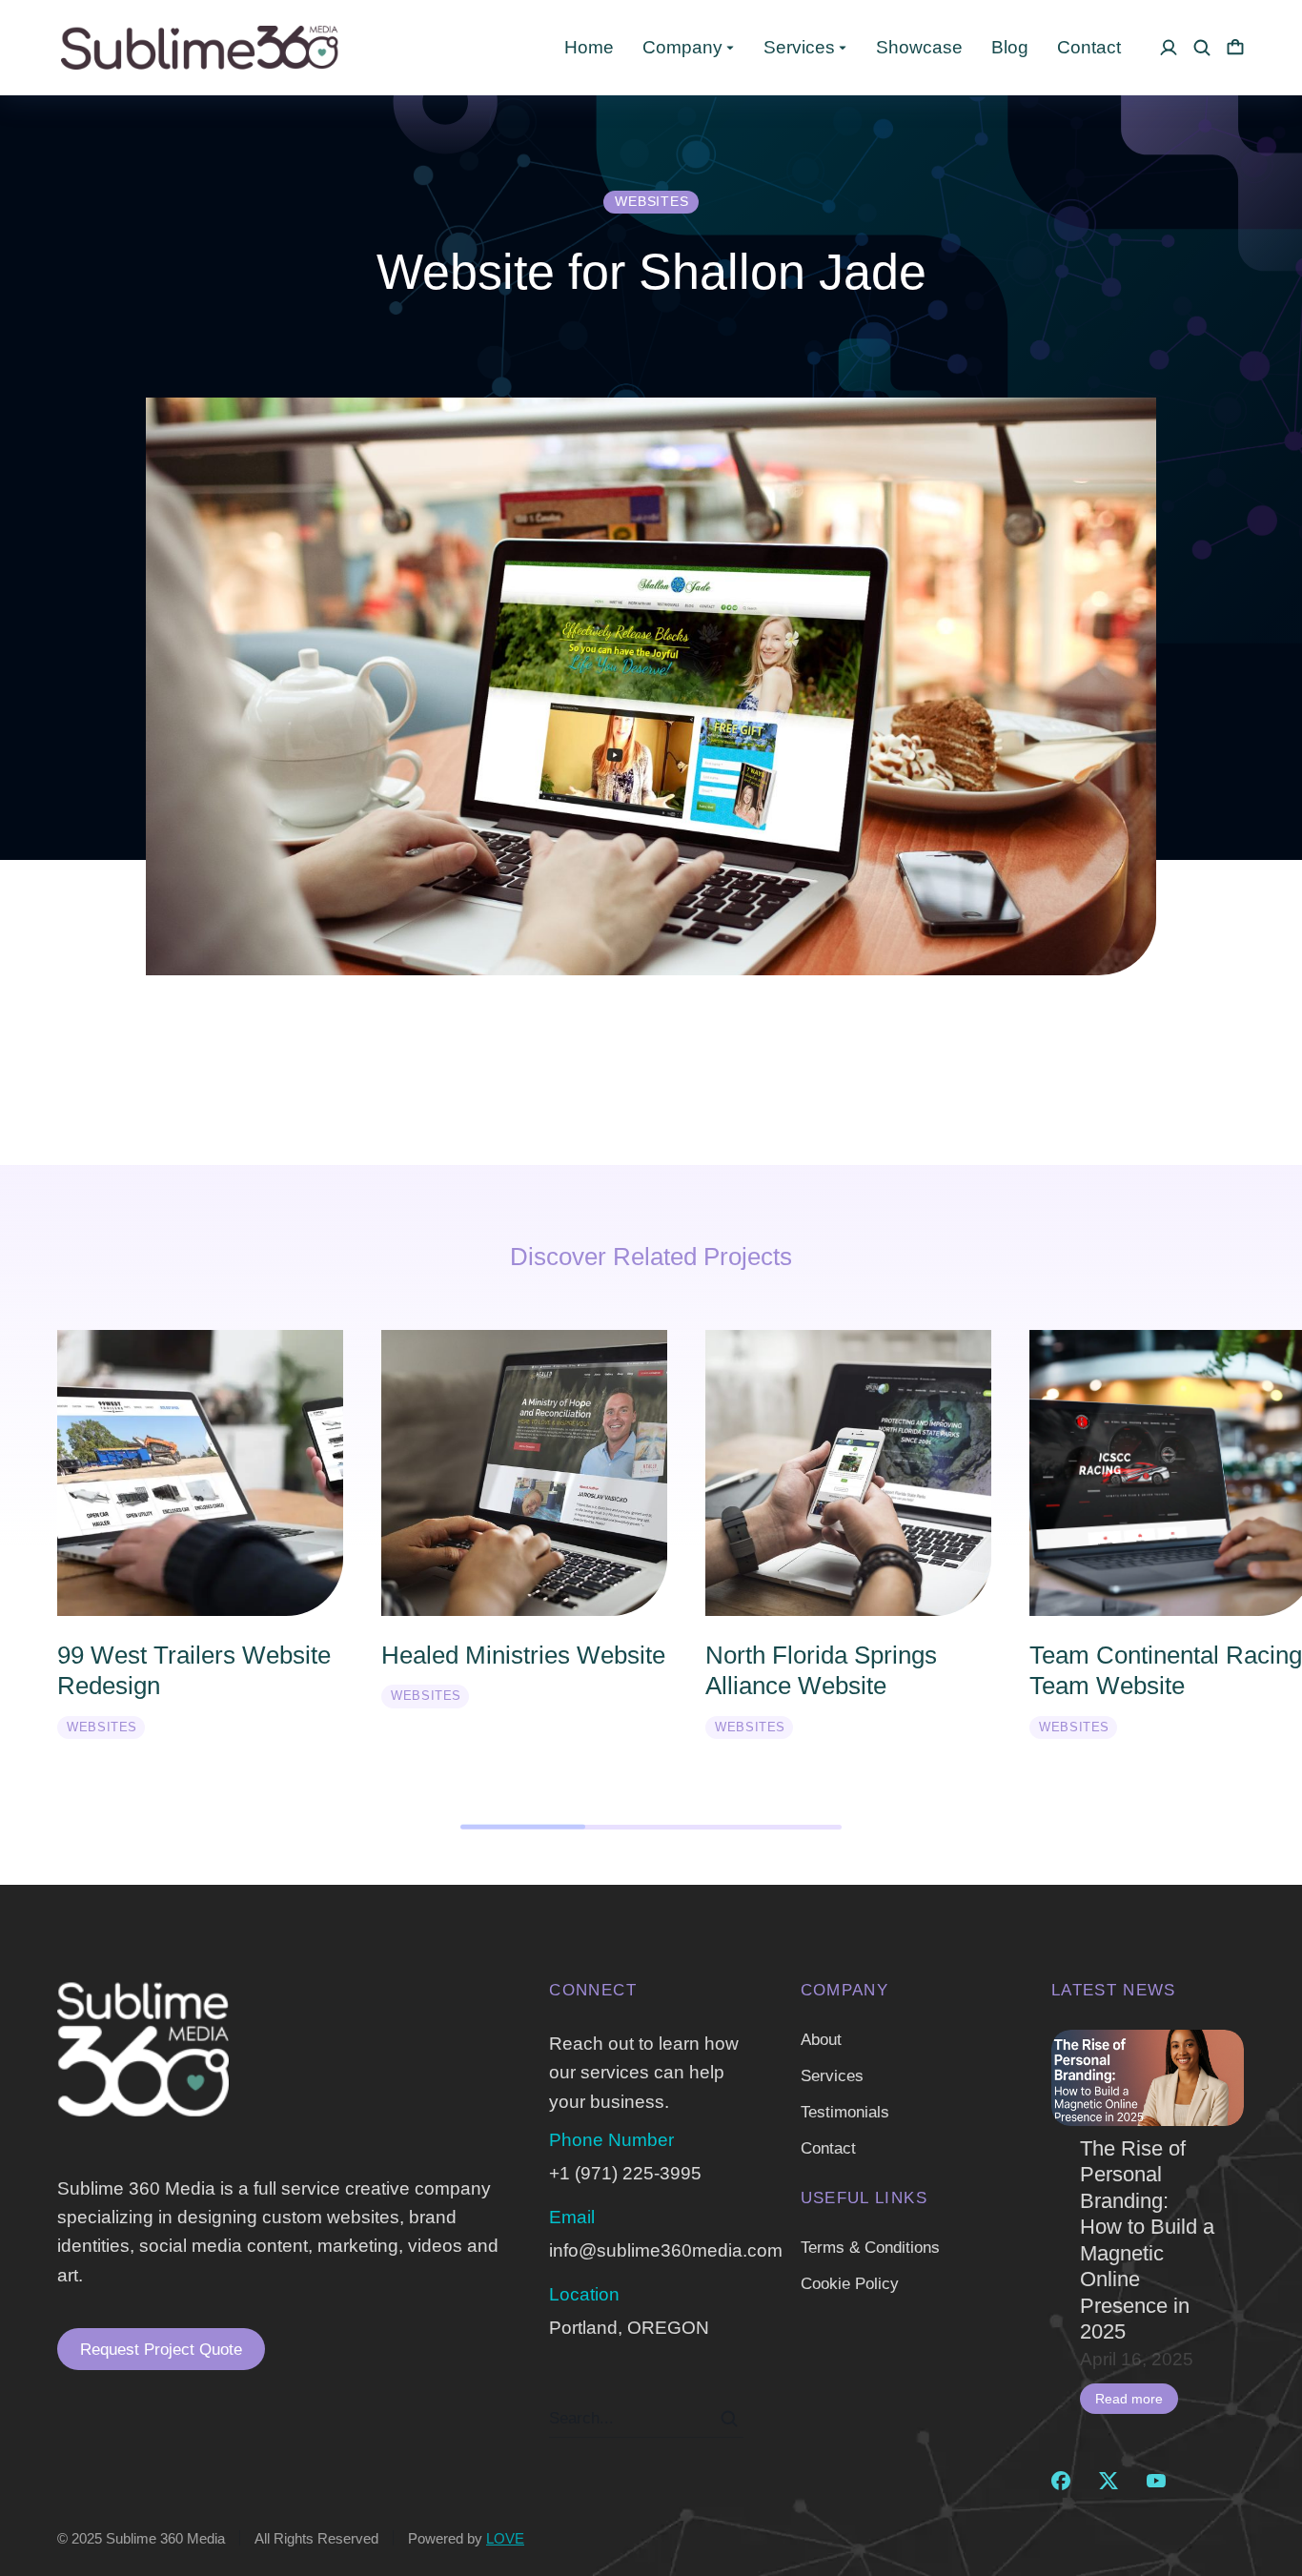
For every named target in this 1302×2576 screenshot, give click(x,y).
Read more (1129, 2399)
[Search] (729, 2419)
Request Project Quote (161, 2350)
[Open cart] (1235, 48)
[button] (29, 1550)
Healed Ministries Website (523, 1655)
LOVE (505, 2538)
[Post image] (1148, 2078)
